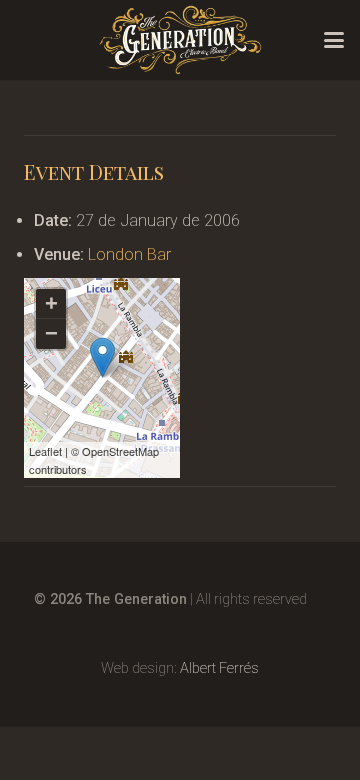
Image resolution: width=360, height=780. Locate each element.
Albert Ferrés (219, 668)
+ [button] (51, 303)
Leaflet (45, 451)
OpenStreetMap (120, 451)
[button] (334, 40)
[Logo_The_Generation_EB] (180, 40)
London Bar (129, 254)
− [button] (51, 333)
